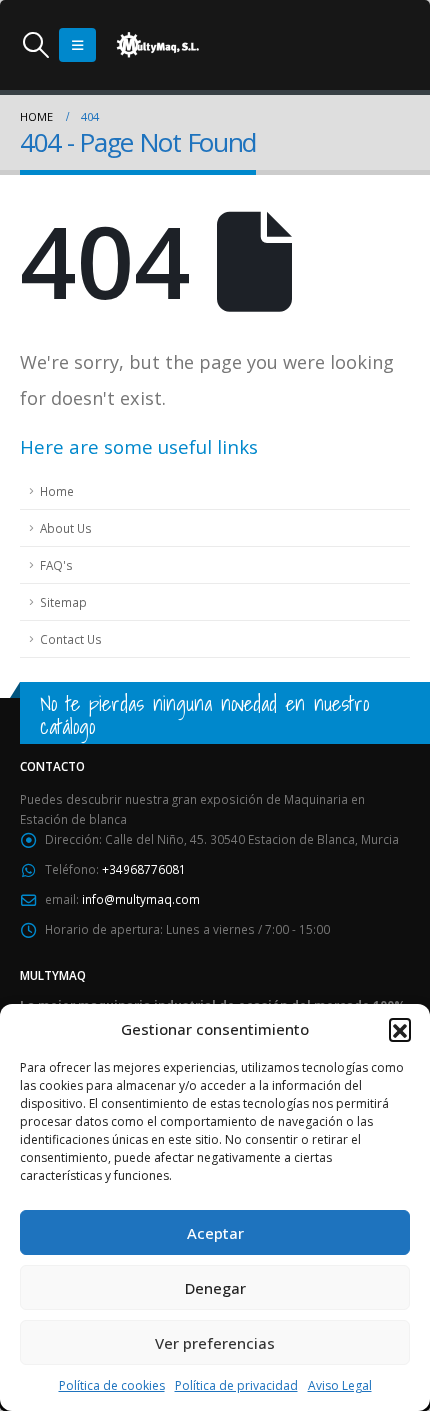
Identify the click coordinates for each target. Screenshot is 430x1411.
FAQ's (56, 565)
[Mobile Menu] (77, 45)
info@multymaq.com (141, 899)
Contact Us (71, 639)
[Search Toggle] (35, 45)
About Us (66, 528)
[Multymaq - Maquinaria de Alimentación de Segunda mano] (158, 45)
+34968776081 (144, 869)
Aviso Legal (340, 1385)
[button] (400, 1029)
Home (57, 491)
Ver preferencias (215, 1343)
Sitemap (63, 602)
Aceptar (215, 1233)
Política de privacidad (236, 1385)
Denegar (215, 1288)
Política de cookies (112, 1385)
